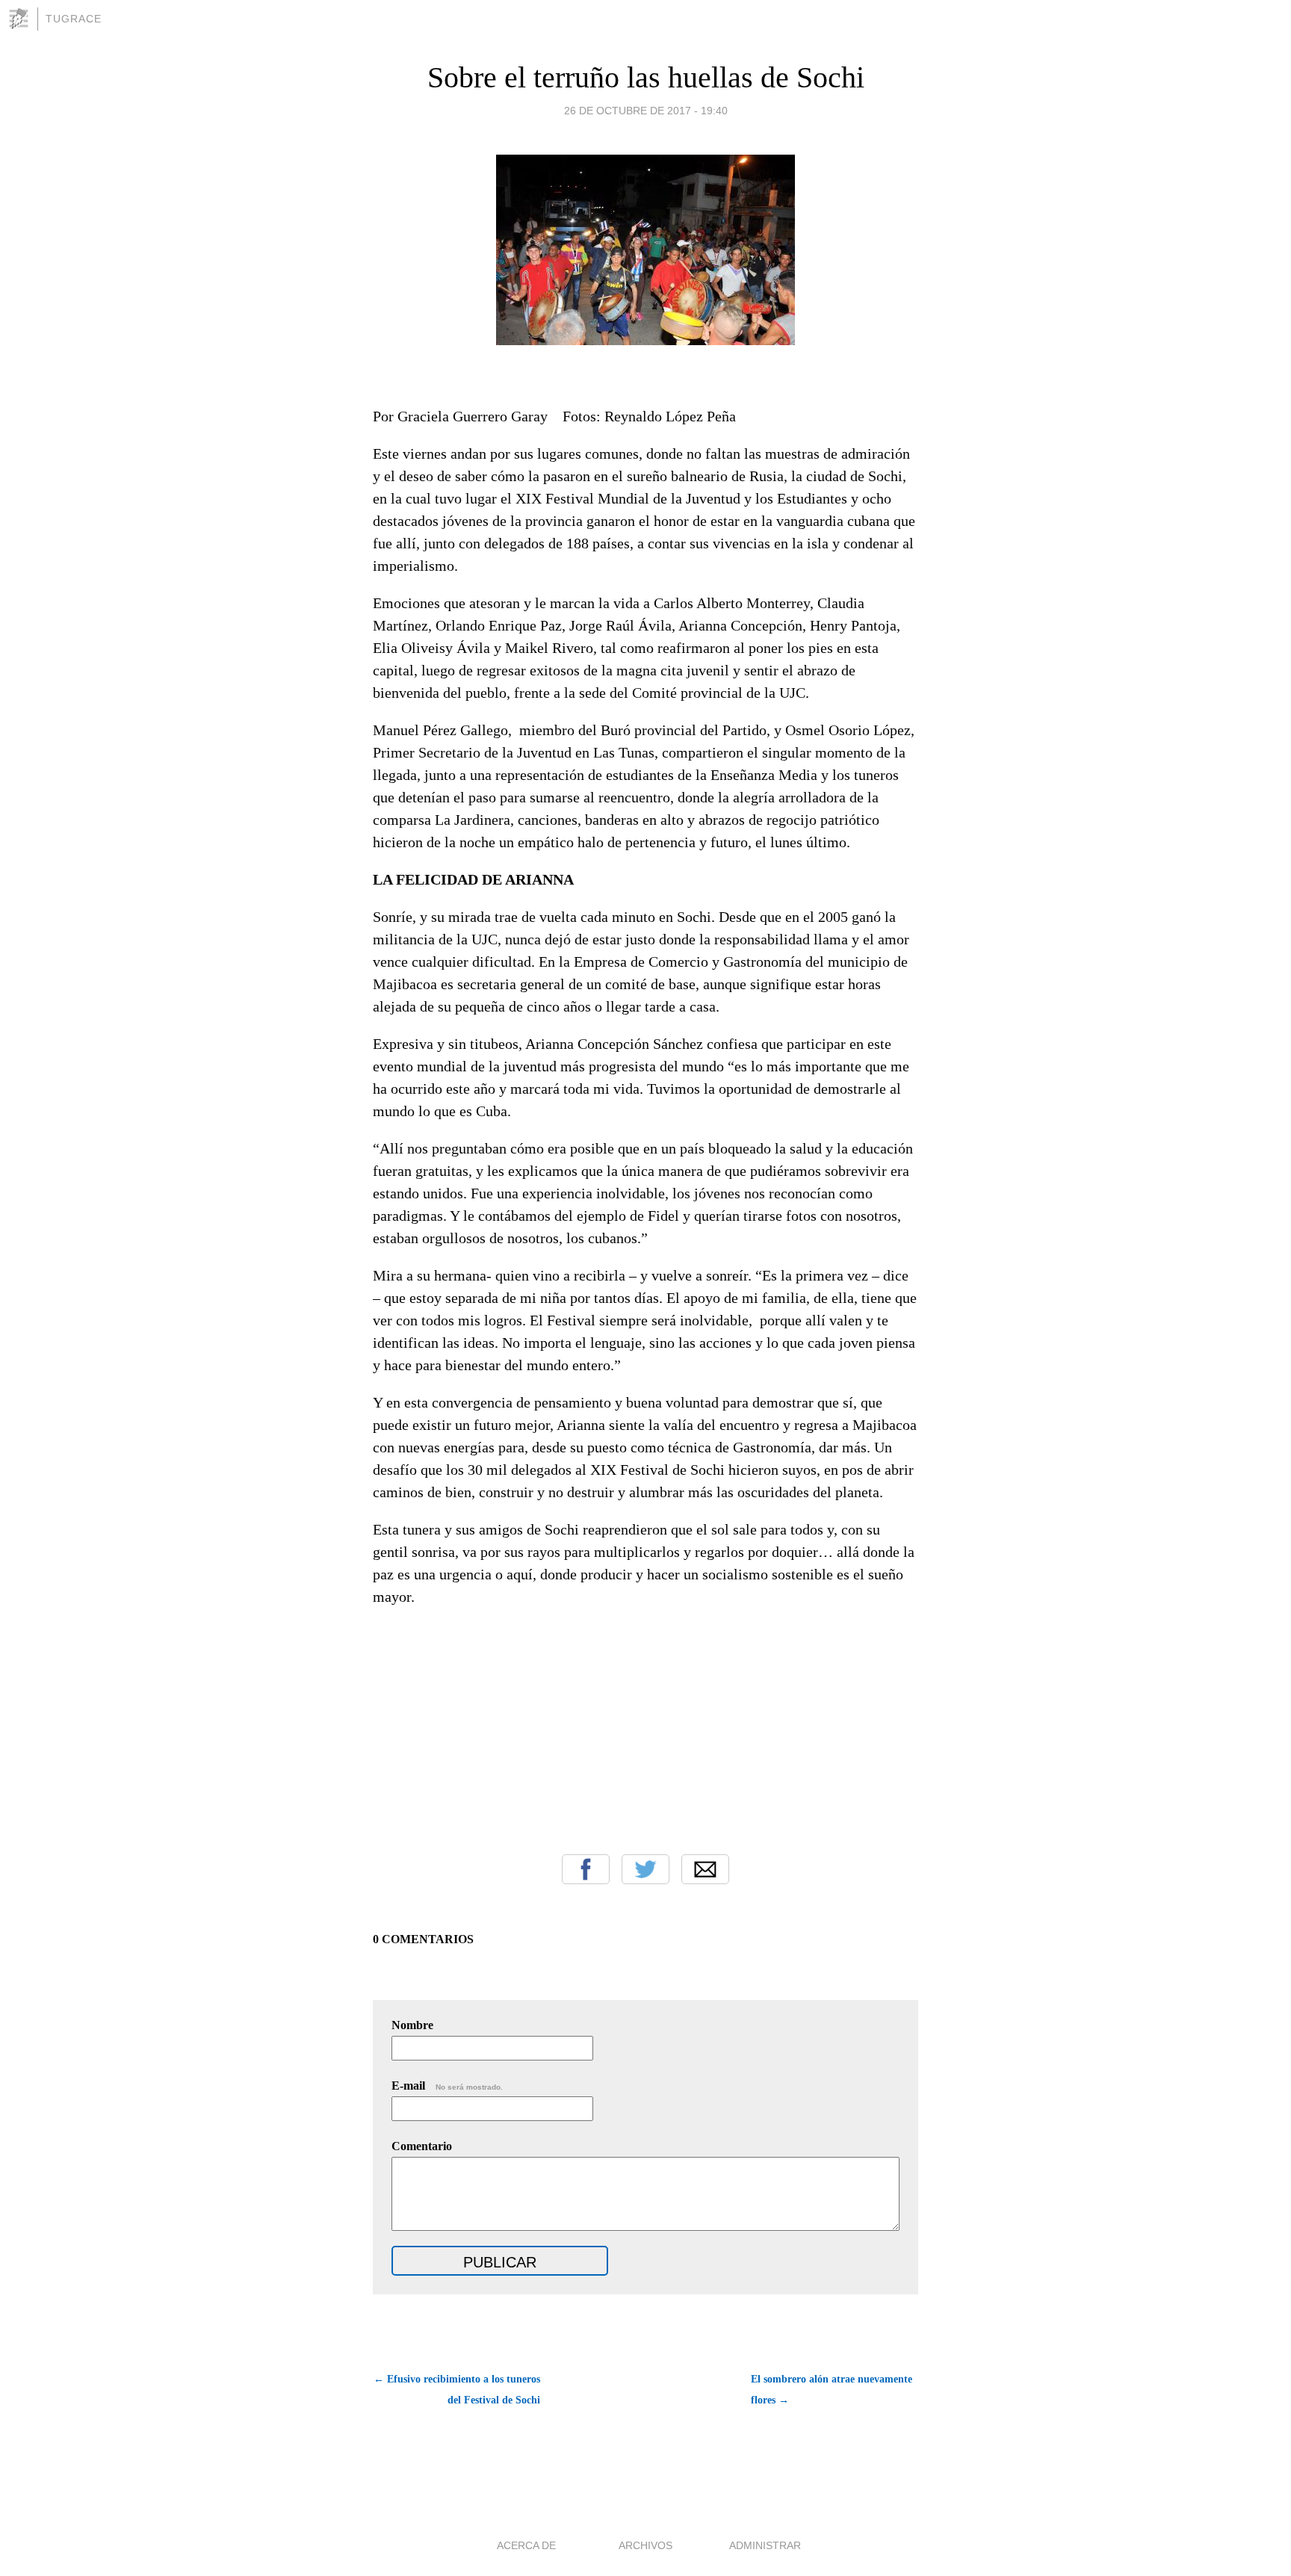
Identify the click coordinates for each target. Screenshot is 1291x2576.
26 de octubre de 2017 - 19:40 (646, 111)
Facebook (586, 1869)
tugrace (74, 19)
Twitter (645, 1869)
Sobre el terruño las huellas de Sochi (646, 77)
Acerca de (526, 2545)
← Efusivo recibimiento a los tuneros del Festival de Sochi (457, 2390)
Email (705, 1869)
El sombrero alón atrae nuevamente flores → (832, 2390)
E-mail (447, 2086)
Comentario (422, 2146)
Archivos (645, 2545)
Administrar (765, 2545)
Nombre (412, 2025)
